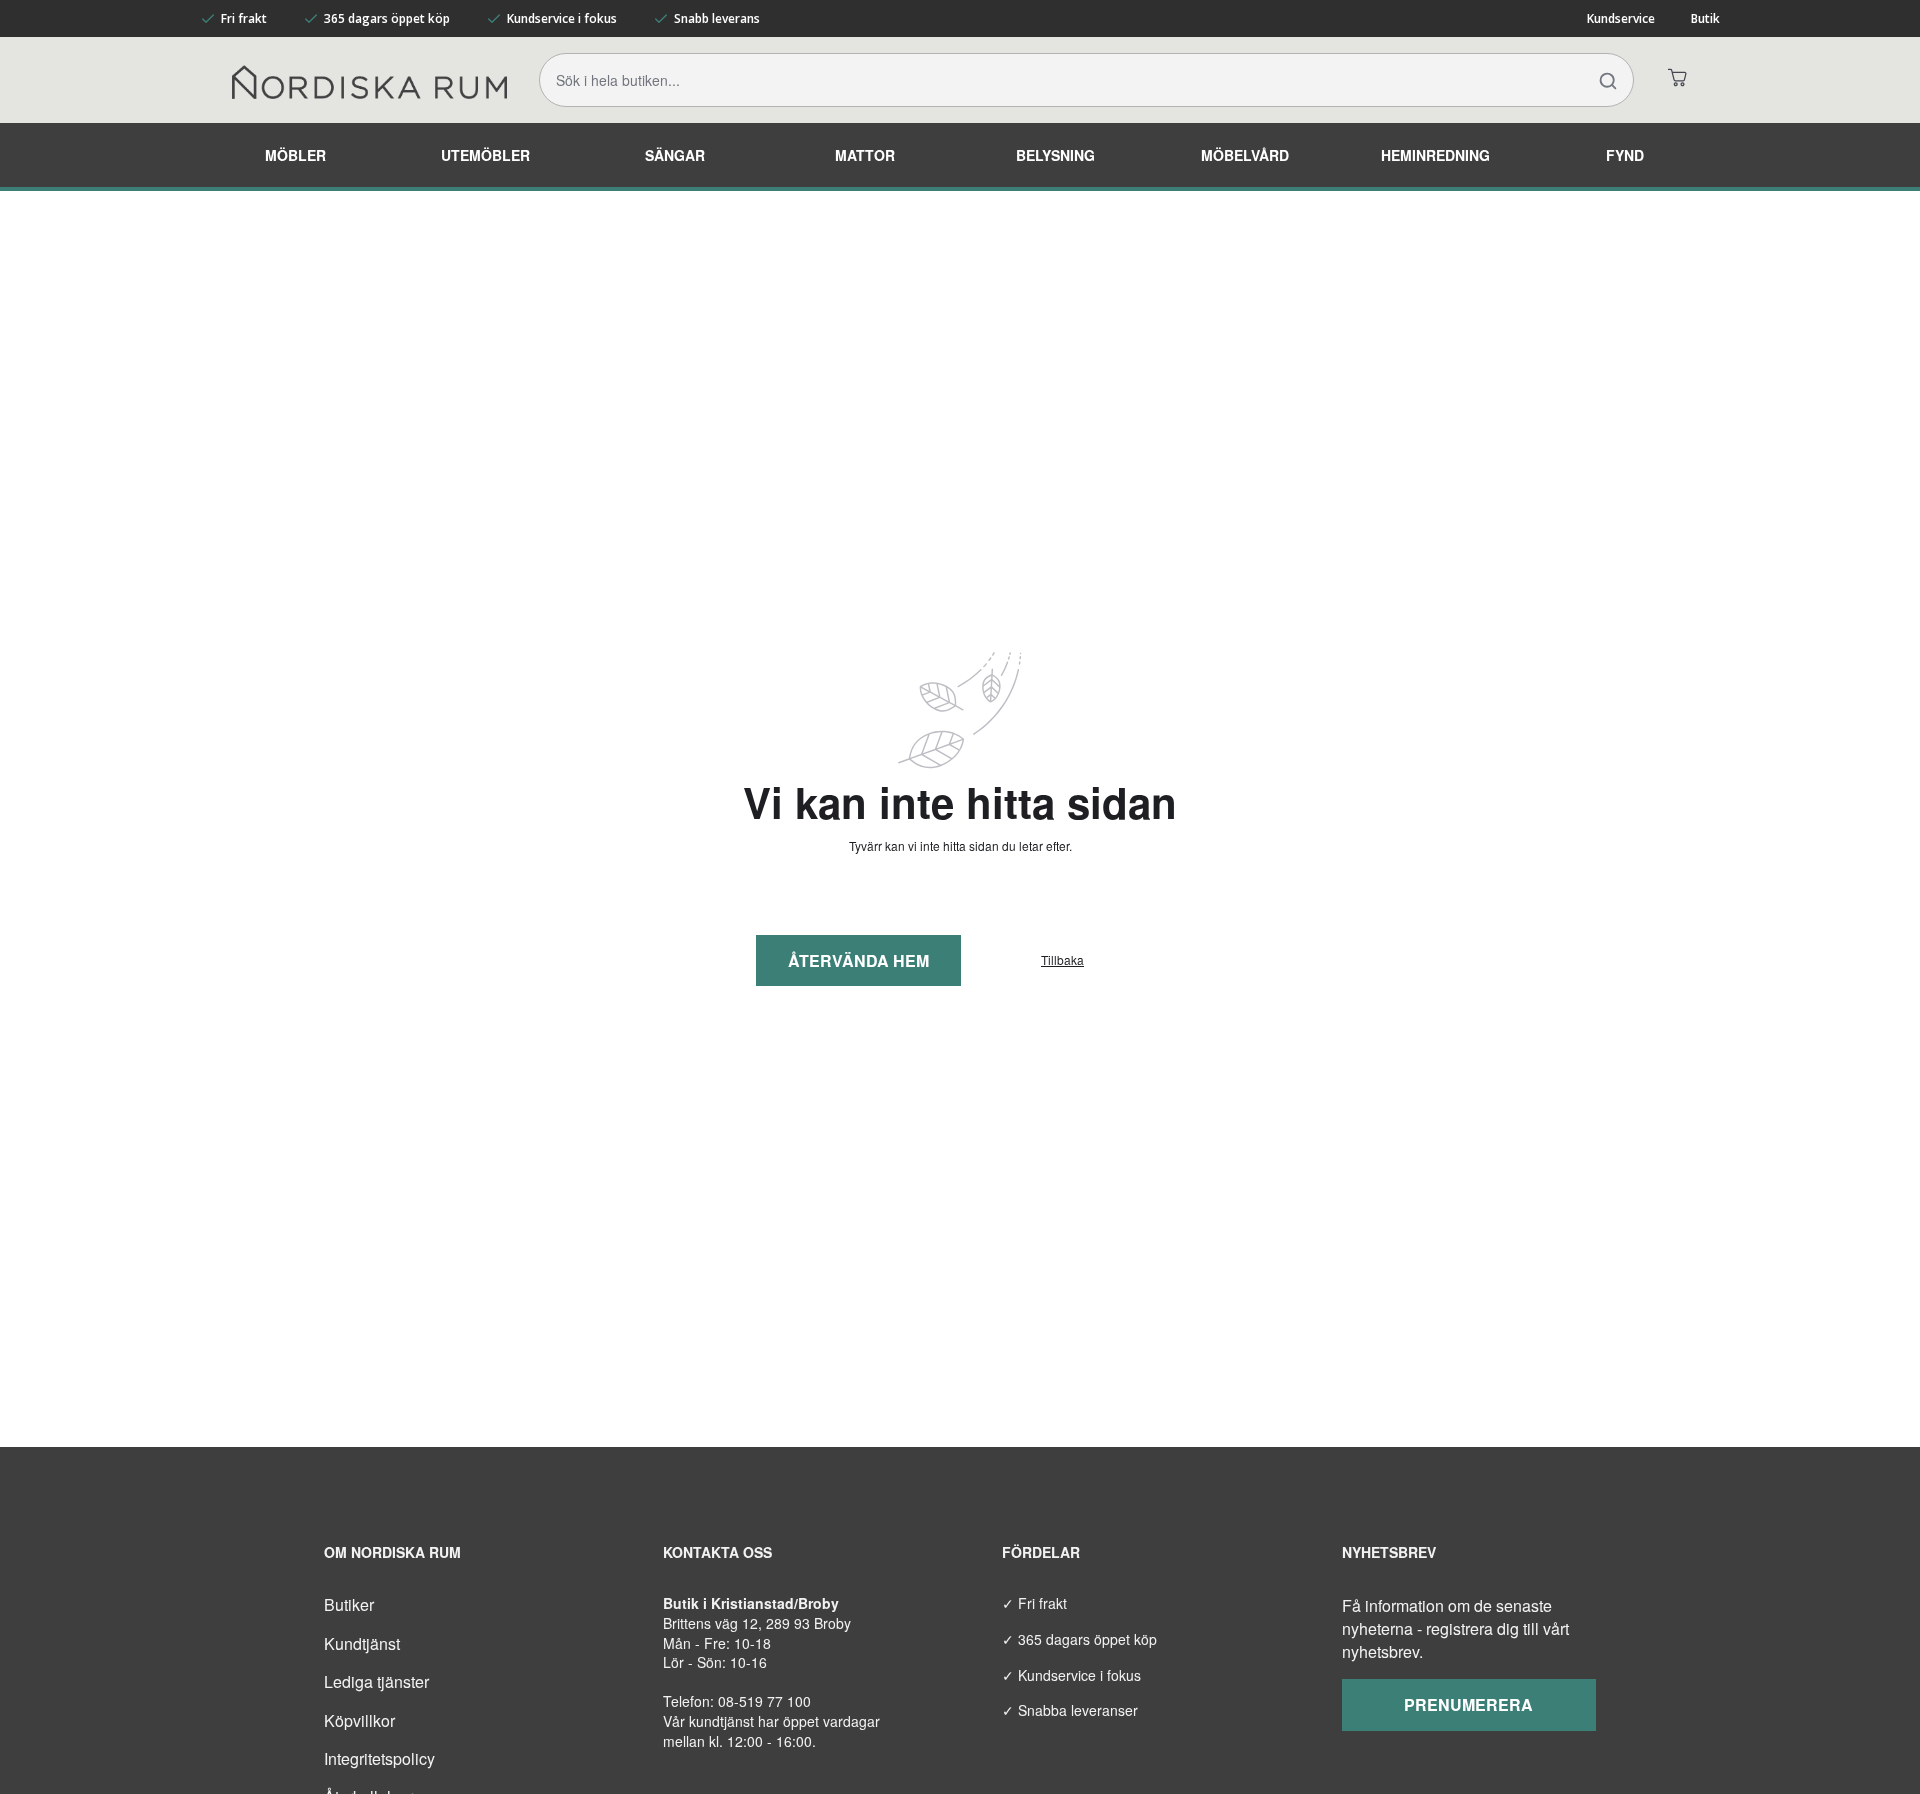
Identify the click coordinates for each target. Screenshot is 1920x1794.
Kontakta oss (717, 1552)
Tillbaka (1062, 960)
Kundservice (1621, 18)
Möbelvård (1245, 155)
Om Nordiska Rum (392, 1552)
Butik (1705, 18)
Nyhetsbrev (1389, 1552)
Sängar (675, 155)
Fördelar (1041, 1552)
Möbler (295, 155)
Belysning (1055, 155)
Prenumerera (1468, 1704)
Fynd (1625, 155)
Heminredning (1435, 155)
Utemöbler (485, 155)
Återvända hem (858, 960)
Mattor (865, 155)
